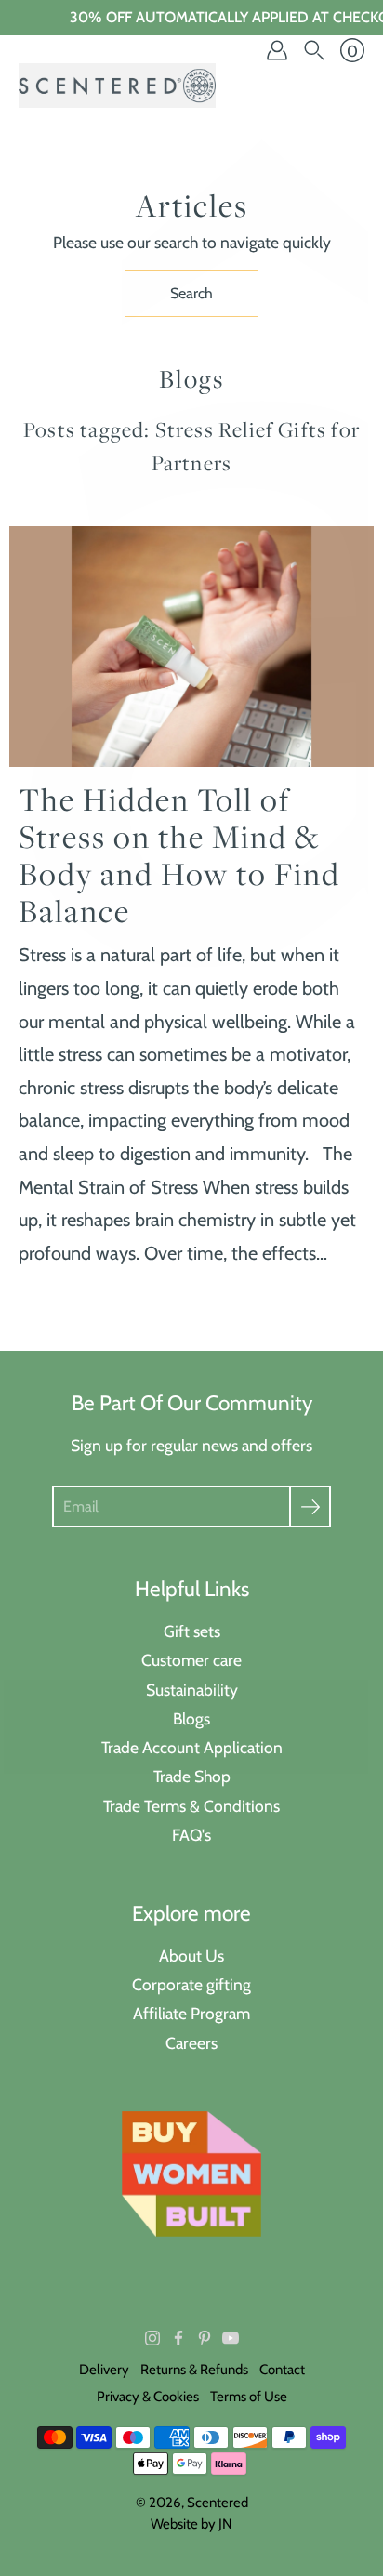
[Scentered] (117, 86)
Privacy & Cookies (148, 2397)
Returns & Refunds (194, 2370)
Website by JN (191, 2524)
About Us (191, 1955)
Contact (282, 2370)
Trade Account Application (192, 1747)
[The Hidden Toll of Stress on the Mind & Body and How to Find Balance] (191, 647)
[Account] (277, 50)
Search (191, 293)
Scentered (218, 2503)
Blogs (191, 1718)
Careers (191, 2043)
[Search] (314, 50)
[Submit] (310, 1506)
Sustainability (192, 1690)
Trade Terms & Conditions (191, 1806)
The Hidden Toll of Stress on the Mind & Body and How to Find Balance (179, 855)
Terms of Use (249, 2397)
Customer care (191, 1660)
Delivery (104, 2370)
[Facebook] (178, 2338)
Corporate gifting (191, 1984)
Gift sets (192, 1631)
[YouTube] (231, 2338)
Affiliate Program (191, 2013)
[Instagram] (152, 2338)
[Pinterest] (205, 2338)
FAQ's (191, 1835)
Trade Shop (192, 1776)
